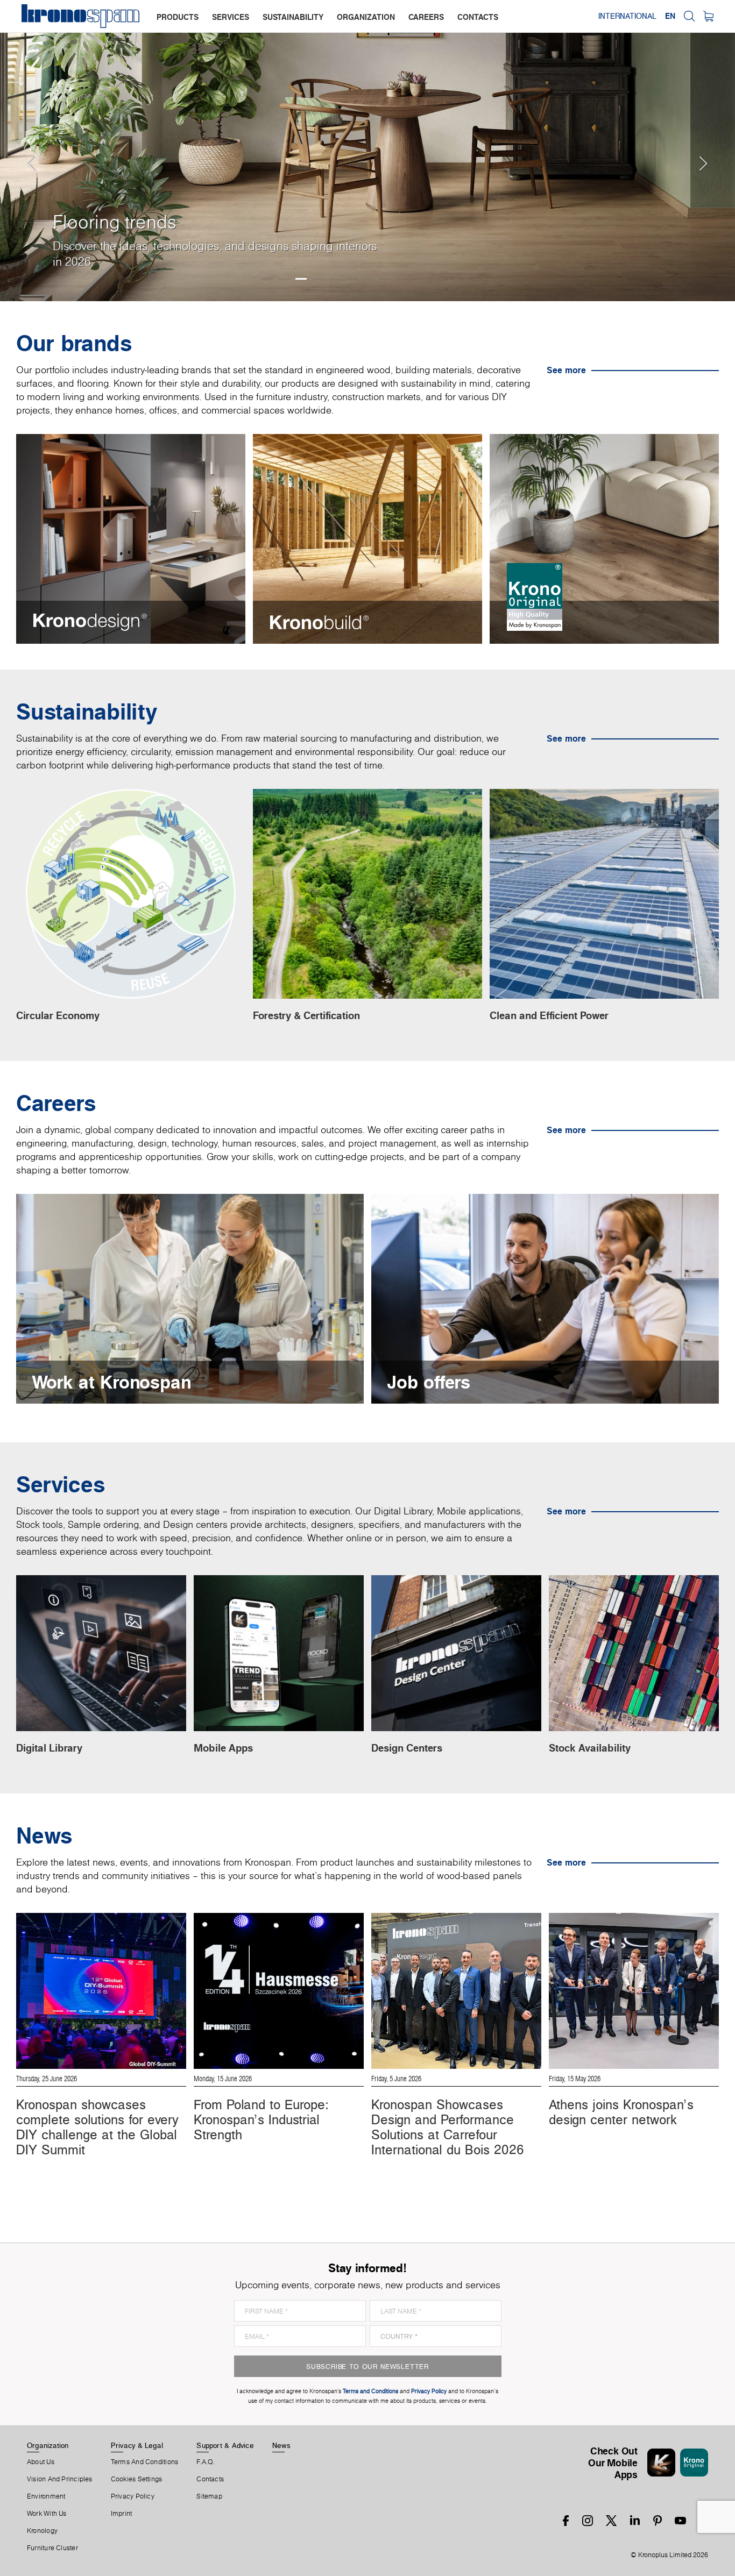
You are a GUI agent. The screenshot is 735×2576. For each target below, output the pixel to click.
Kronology (42, 2531)
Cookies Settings (137, 2479)
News (281, 2445)
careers (426, 17)
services (231, 17)
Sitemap (209, 2496)
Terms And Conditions (144, 2462)
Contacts (210, 2479)
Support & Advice (225, 2445)
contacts (478, 17)
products (178, 17)
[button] (22, 151)
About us (41, 2462)
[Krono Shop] (708, 16)
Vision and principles (60, 2479)
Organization (48, 2445)
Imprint (122, 2514)
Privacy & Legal (137, 2445)
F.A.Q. (206, 2462)
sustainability (293, 17)
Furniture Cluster (52, 2548)
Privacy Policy (133, 2496)
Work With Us (47, 2514)
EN (670, 16)
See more (566, 370)
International (627, 16)
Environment (46, 2496)
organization (366, 17)
